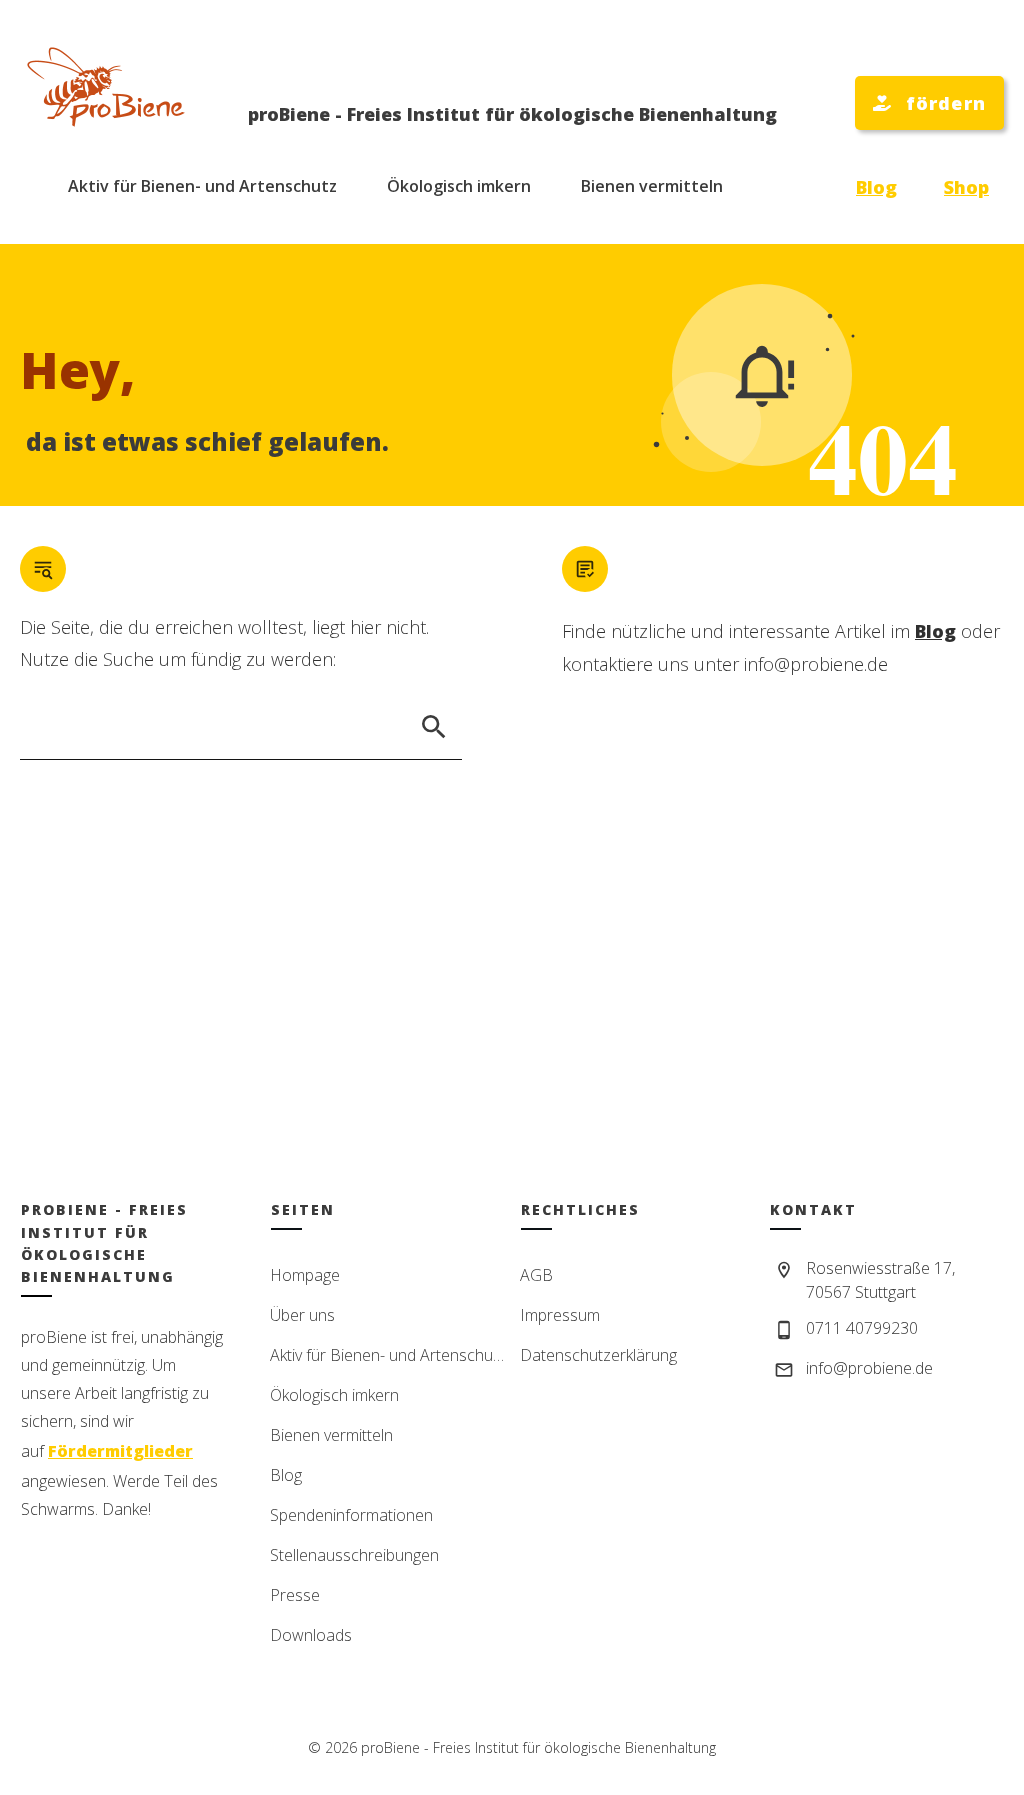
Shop (966, 187)
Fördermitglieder (120, 1451)
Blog (876, 187)
